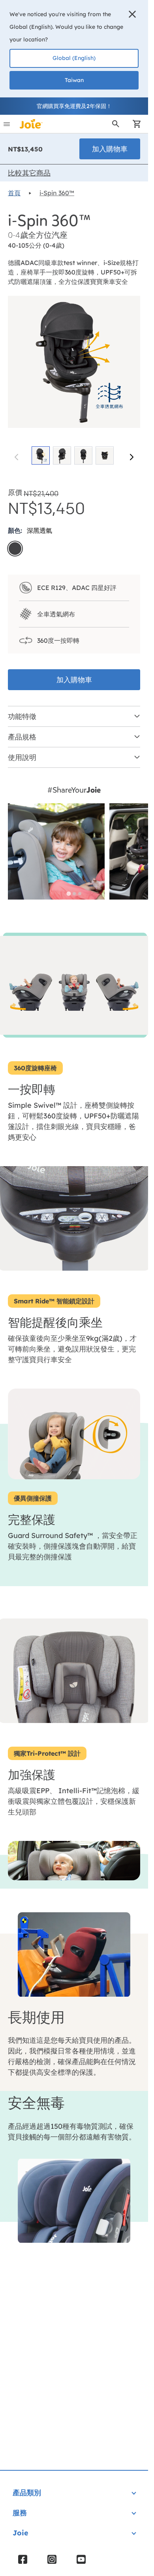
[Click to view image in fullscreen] (74, 362)
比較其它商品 (29, 173)
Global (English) (74, 58)
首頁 (14, 193)
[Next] (131, 457)
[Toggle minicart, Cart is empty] (134, 124)
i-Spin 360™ (57, 193)
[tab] (69, 894)
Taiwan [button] (74, 80)
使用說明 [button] (22, 757)
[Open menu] (7, 124)
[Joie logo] (31, 124)
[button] (132, 14)
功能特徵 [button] (22, 716)
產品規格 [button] (22, 737)
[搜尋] (116, 124)
